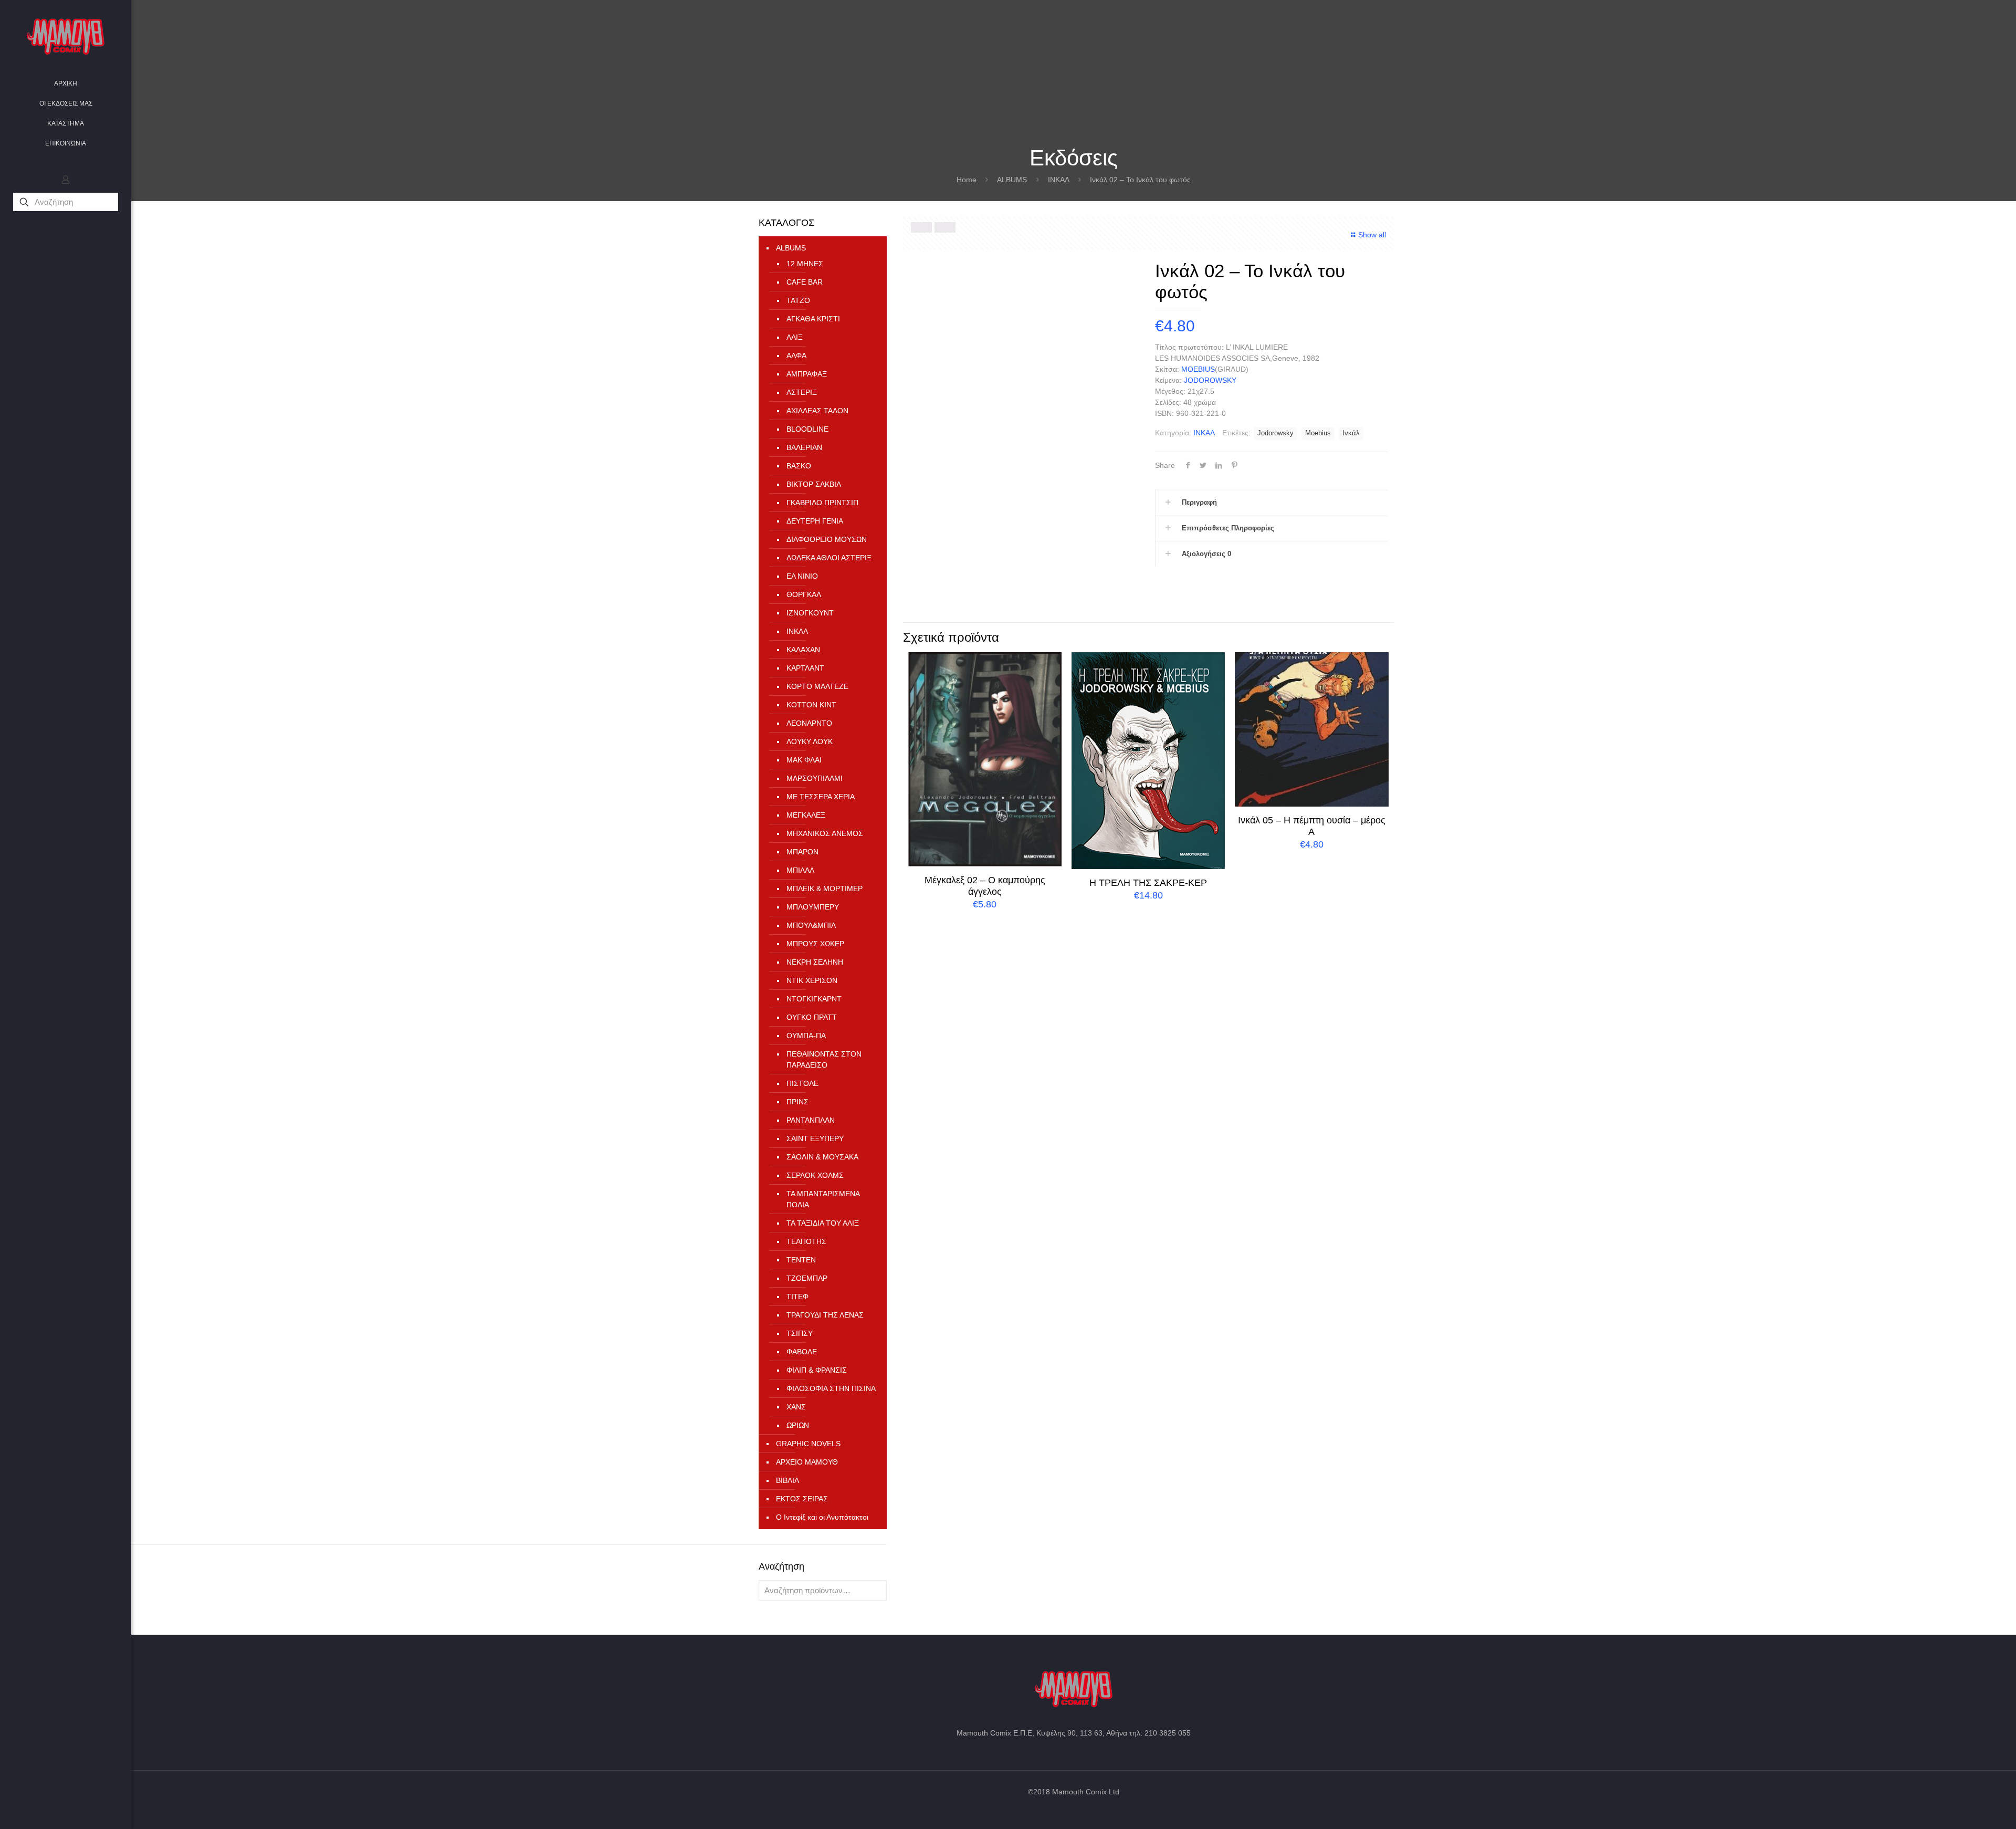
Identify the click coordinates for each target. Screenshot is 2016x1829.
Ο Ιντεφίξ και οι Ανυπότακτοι (822, 1517)
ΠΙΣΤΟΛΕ (802, 1083)
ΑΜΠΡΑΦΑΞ (807, 374)
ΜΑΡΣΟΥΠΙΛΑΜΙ (815, 778)
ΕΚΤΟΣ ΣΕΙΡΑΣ (802, 1499)
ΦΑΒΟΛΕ (802, 1352)
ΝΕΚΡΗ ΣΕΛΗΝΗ (815, 962)
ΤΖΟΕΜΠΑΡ (807, 1278)
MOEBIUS (1198, 369)
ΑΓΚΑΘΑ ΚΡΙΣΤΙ (813, 319)
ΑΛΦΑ (796, 356)
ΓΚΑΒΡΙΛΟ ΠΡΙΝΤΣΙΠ (822, 503)
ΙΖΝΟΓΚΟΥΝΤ (810, 613)
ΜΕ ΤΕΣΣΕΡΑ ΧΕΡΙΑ (821, 797)
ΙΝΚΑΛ (1059, 180)
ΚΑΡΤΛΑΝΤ (805, 668)
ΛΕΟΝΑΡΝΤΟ (809, 723)
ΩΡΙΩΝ (798, 1425)
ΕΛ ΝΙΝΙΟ (802, 576)
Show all (1372, 235)
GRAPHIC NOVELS (808, 1444)
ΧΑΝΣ (796, 1407)
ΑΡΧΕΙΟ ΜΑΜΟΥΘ (807, 1462)
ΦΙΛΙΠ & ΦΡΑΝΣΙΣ (817, 1370)
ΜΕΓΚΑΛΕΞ (806, 815)
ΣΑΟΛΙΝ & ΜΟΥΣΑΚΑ (822, 1157)
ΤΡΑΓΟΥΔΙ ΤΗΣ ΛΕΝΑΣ (825, 1315)
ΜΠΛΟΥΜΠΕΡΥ (813, 907)
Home (967, 180)
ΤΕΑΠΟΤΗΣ (806, 1241)
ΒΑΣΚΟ (799, 466)
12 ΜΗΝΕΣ (805, 264)
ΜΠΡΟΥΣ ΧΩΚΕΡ (815, 944)
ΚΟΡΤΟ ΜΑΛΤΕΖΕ (817, 686)
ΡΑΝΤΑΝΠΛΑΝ (811, 1120)
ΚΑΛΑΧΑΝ (803, 650)
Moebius (1318, 433)
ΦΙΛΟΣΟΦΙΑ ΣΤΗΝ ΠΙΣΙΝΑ (831, 1388)
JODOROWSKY (1210, 380)
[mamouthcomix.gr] (66, 37)
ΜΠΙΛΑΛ (800, 870)
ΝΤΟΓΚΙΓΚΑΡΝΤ (814, 999)
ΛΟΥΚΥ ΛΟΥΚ (810, 741)
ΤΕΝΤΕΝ (801, 1260)
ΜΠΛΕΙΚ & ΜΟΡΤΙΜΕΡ (825, 889)
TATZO (798, 300)
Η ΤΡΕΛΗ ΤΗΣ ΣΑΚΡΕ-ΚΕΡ (1148, 883)
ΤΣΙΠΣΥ (800, 1333)
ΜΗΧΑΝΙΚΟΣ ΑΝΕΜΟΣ (825, 833)
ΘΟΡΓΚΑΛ (804, 594)
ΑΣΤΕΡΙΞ (802, 392)
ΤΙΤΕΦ (797, 1297)
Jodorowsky (1275, 433)
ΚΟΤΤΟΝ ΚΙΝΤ (811, 705)
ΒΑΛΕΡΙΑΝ (804, 447)
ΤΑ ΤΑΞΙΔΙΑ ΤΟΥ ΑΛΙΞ (823, 1223)
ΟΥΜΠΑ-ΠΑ (806, 1036)
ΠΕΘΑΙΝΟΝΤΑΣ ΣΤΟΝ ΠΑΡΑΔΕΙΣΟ (824, 1059)
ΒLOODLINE (807, 429)
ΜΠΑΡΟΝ (802, 852)
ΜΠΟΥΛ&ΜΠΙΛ (811, 925)
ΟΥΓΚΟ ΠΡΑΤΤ (812, 1017)
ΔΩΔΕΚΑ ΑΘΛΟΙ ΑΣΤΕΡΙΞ (829, 558)
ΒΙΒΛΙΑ (787, 1480)
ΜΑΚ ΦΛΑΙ (804, 760)
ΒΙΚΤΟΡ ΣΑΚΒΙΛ (814, 484)
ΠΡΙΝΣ (797, 1102)
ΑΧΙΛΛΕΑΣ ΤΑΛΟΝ (817, 411)
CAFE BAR (805, 282)
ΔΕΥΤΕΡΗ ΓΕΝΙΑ (815, 521)
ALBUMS (1012, 180)
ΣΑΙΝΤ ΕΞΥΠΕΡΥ (815, 1138)
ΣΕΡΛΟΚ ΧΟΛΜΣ (815, 1175)
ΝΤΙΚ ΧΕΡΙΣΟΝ (812, 980)
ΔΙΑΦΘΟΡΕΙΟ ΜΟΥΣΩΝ (827, 539)
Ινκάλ (1351, 433)
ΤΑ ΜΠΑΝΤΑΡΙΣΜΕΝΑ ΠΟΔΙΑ (823, 1199)
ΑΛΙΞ (795, 337)
